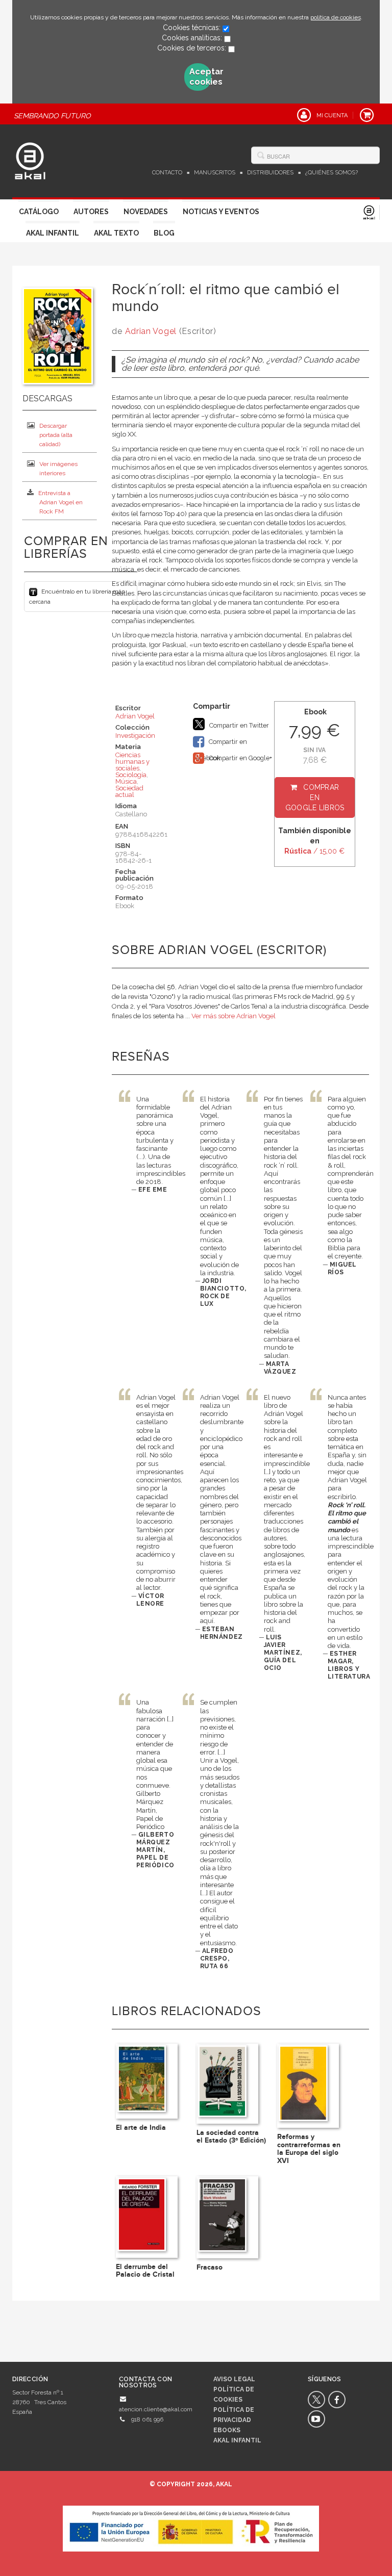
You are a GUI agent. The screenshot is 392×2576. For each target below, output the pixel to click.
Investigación (135, 736)
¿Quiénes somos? (332, 173)
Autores (91, 212)
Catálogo (39, 212)
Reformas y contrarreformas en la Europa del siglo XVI (309, 2148)
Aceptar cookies (201, 77)
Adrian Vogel (151, 331)
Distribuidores (270, 173)
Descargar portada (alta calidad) (56, 435)
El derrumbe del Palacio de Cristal (145, 2271)
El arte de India (141, 2128)
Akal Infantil (53, 233)
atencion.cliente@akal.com (156, 2409)
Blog (164, 233)
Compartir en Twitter (238, 725)
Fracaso (210, 2267)
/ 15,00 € (314, 851)
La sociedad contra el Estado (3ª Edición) (231, 2136)
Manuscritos (215, 173)
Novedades (146, 212)
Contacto (167, 173)
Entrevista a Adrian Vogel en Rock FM (60, 502)
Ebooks (227, 2430)
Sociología (131, 775)
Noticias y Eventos (221, 212)
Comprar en (315, 797)
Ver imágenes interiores (58, 469)
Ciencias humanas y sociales (132, 762)
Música (126, 781)
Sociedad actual (129, 791)
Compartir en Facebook (220, 744)
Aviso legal (234, 2379)
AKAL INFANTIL (237, 2440)
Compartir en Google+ (240, 758)
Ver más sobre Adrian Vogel (234, 1016)
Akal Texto (116, 233)
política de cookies (336, 17)
